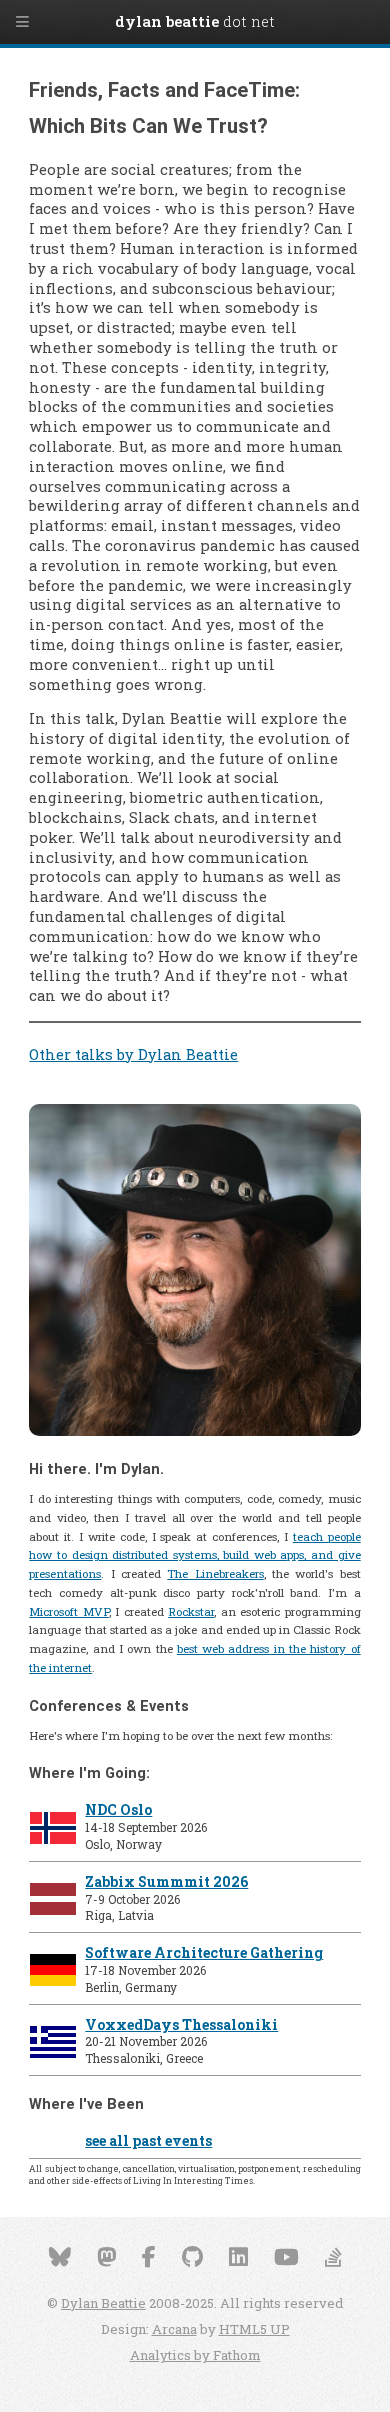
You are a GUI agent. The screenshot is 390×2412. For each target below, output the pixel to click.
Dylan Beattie (103, 2303)
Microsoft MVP (68, 1611)
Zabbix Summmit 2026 (166, 1881)
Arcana (174, 2329)
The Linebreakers (215, 1573)
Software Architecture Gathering (204, 1952)
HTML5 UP (254, 2329)
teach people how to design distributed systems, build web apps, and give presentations (194, 1555)
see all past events (148, 2140)
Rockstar (191, 1611)
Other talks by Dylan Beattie (133, 1054)
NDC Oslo (118, 1809)
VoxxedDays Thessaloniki (181, 2024)
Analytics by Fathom (195, 2355)
